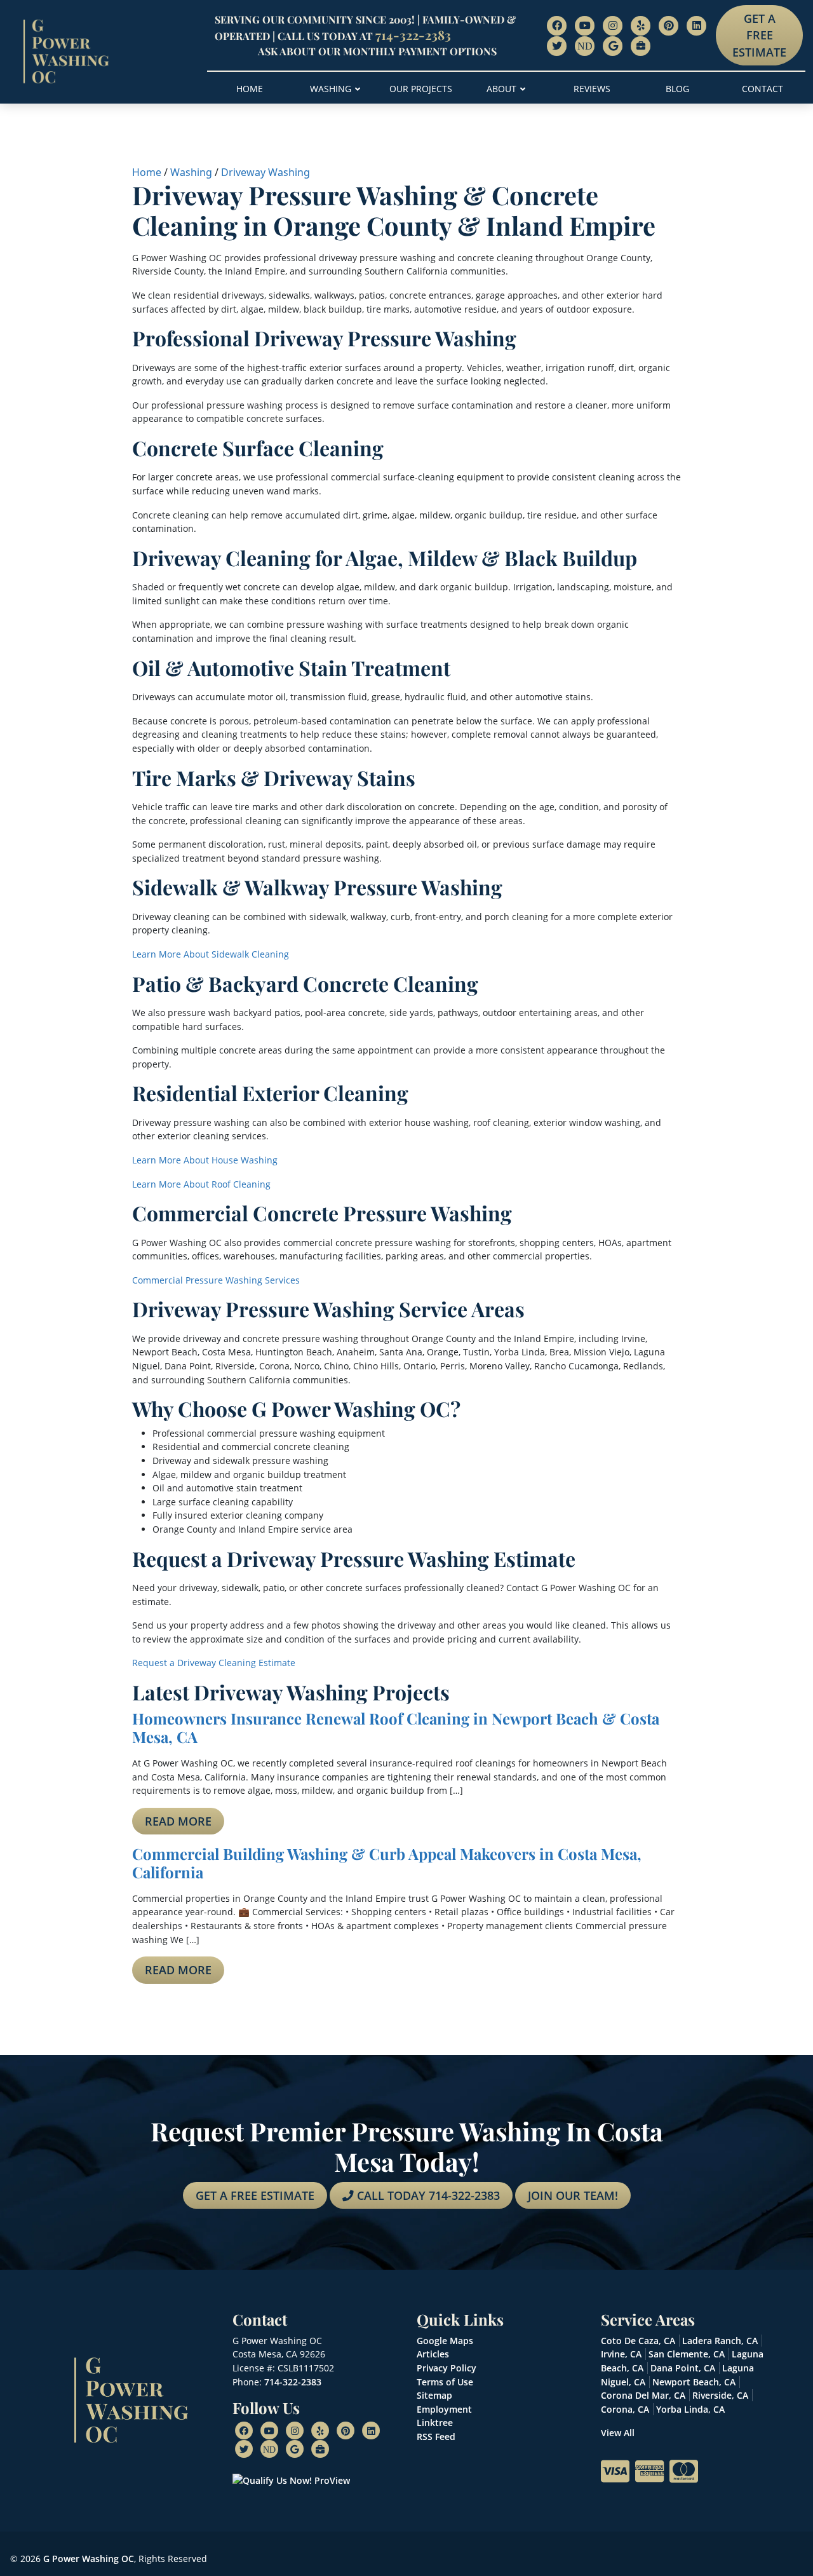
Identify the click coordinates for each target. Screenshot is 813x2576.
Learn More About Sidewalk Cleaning (211, 954)
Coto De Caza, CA (638, 2341)
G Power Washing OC (89, 2559)
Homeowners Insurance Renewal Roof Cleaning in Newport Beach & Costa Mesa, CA (396, 1727)
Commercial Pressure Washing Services (216, 1280)
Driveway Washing (265, 172)
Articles (433, 2354)
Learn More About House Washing (205, 1160)
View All (618, 2433)
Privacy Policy (447, 2368)
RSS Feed (436, 2437)
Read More (178, 1821)
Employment (444, 2409)
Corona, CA (625, 2409)
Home (147, 172)
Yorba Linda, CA (690, 2409)
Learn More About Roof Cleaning (201, 1184)
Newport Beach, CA (694, 2382)
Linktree (435, 2423)
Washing (191, 172)
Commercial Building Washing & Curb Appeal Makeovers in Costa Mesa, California (387, 1863)
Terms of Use (445, 2382)
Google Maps (445, 2341)
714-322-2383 (413, 35)
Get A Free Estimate (759, 35)
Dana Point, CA (683, 2368)
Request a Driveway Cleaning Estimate (214, 1663)
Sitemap (434, 2395)
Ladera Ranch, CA (720, 2341)
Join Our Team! (573, 2195)
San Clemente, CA (687, 2354)
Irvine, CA (621, 2354)
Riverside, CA (720, 2395)
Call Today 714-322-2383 (427, 2195)
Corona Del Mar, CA (643, 2395)
